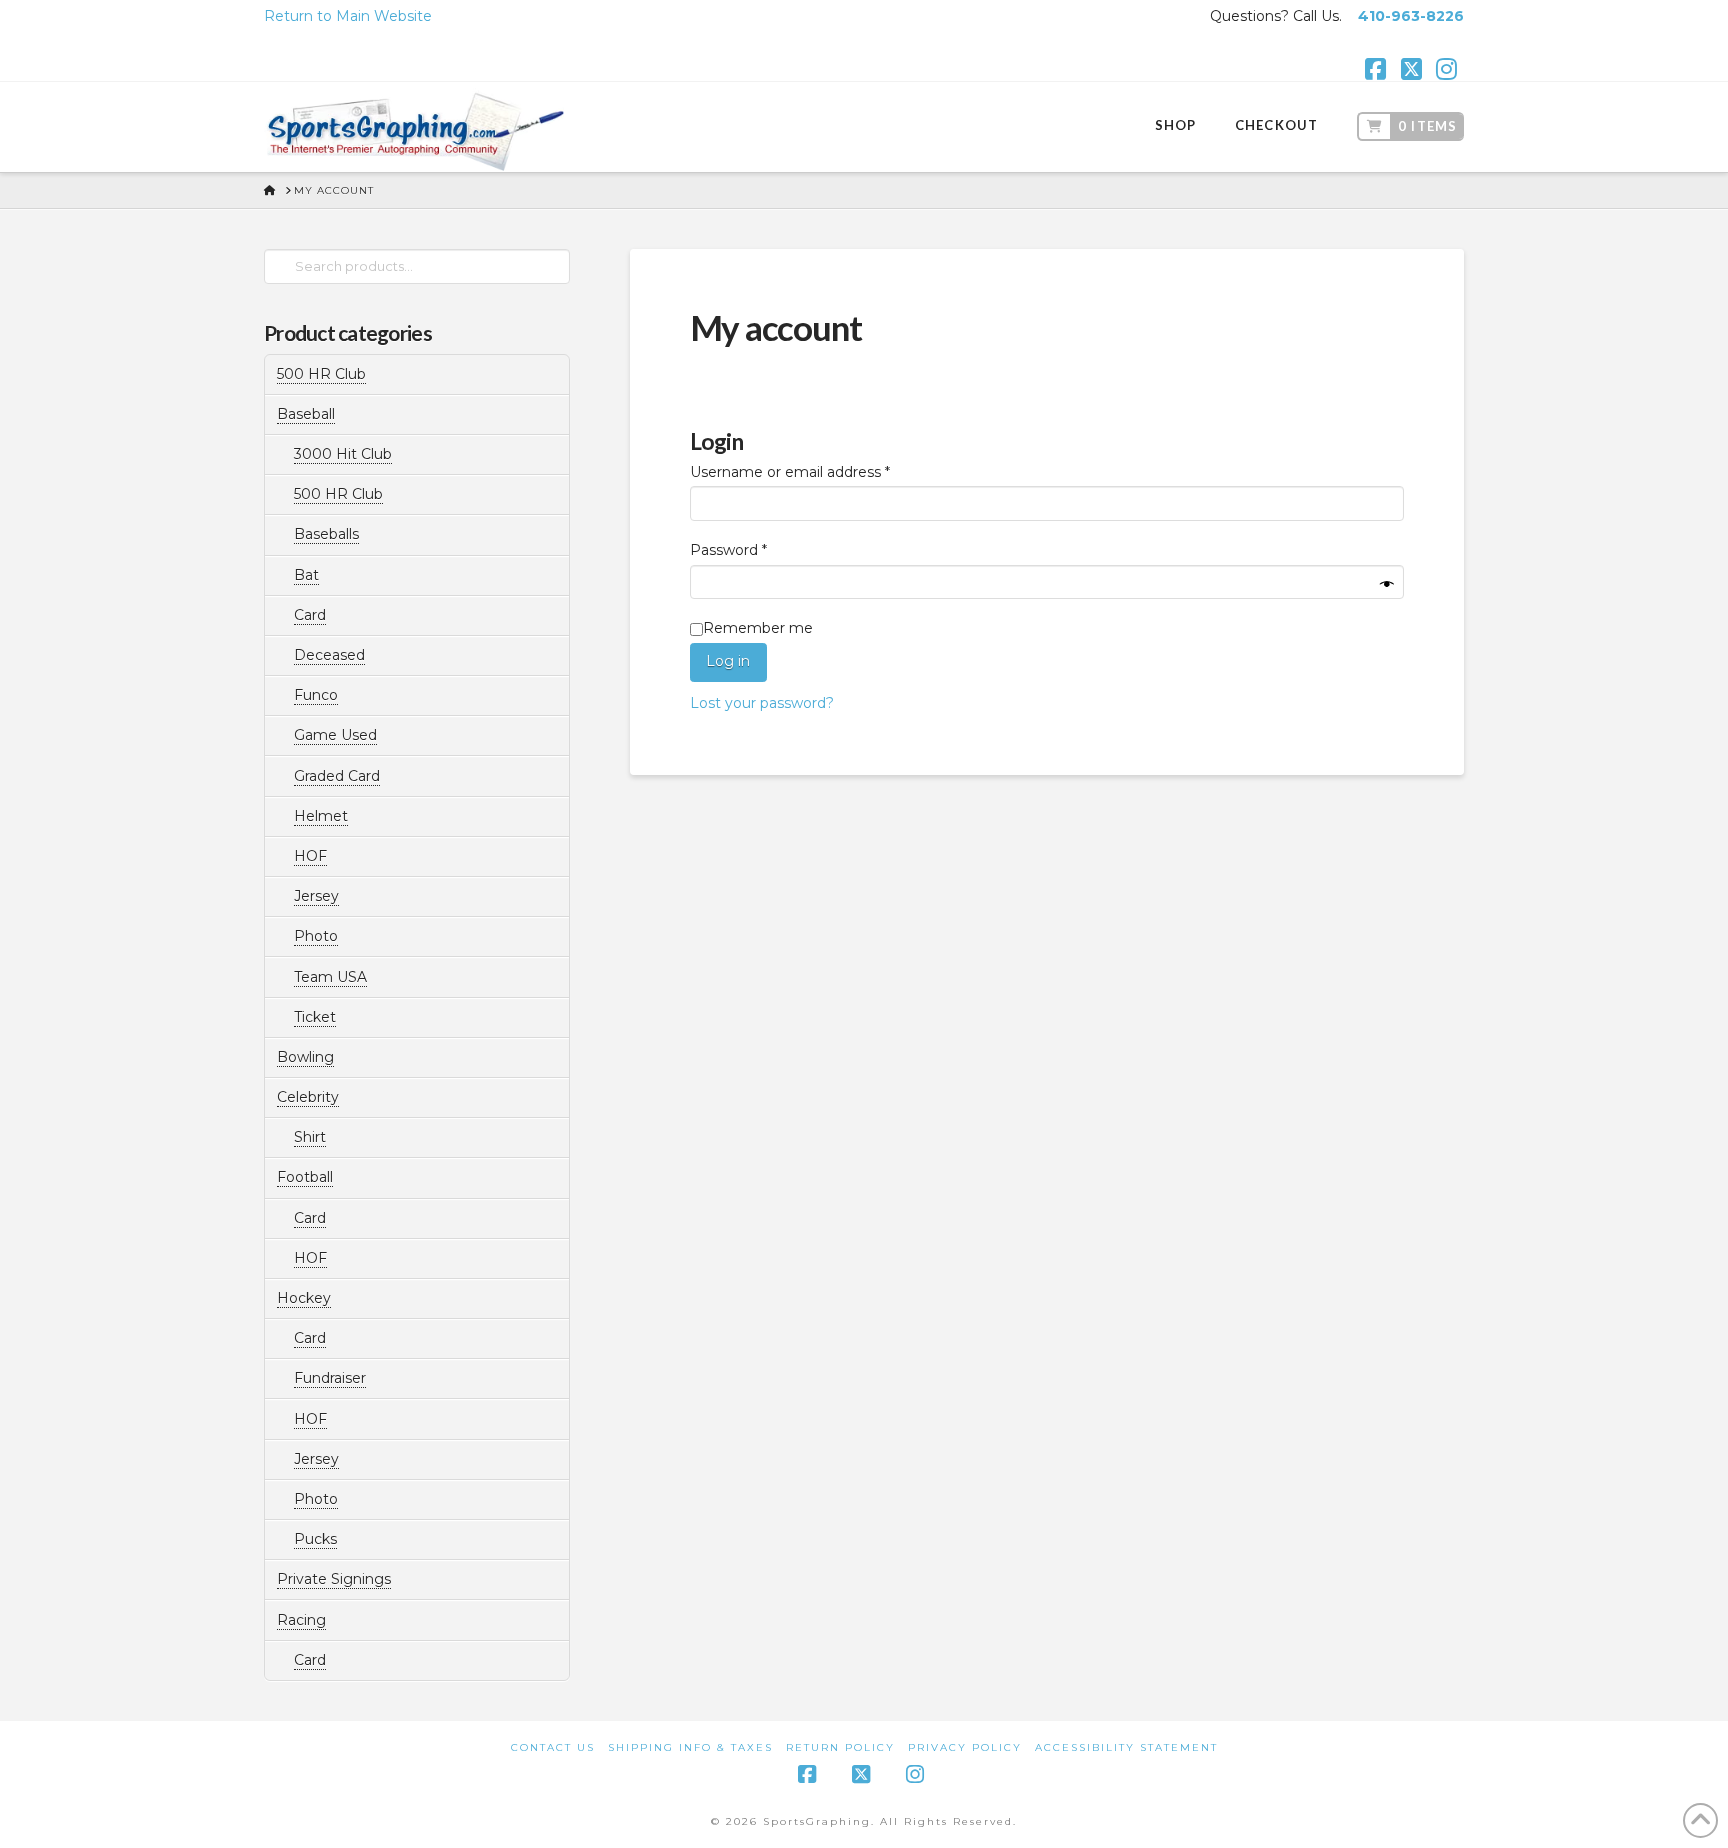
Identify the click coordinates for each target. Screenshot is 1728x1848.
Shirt (310, 1137)
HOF (310, 856)
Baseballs (326, 534)
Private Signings (334, 1579)
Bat (306, 575)
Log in (728, 661)
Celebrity (308, 1097)
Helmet (321, 816)
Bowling (305, 1057)
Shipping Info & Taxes (690, 1747)
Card (310, 615)
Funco (316, 695)
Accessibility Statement (1126, 1747)
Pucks (315, 1539)
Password (760, 549)
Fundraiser (330, 1378)
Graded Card (337, 776)
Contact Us (553, 1747)
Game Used (335, 735)
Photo (316, 936)
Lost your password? (762, 703)
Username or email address (821, 471)
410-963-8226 (1411, 16)
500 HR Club (321, 374)
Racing (301, 1620)
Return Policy (840, 1747)
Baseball (306, 414)
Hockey (304, 1298)
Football (305, 1177)
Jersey (316, 896)
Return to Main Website (348, 16)
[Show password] (1387, 585)
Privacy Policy (965, 1747)
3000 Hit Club (343, 454)
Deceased (329, 655)
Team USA (330, 977)
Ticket (315, 1017)
